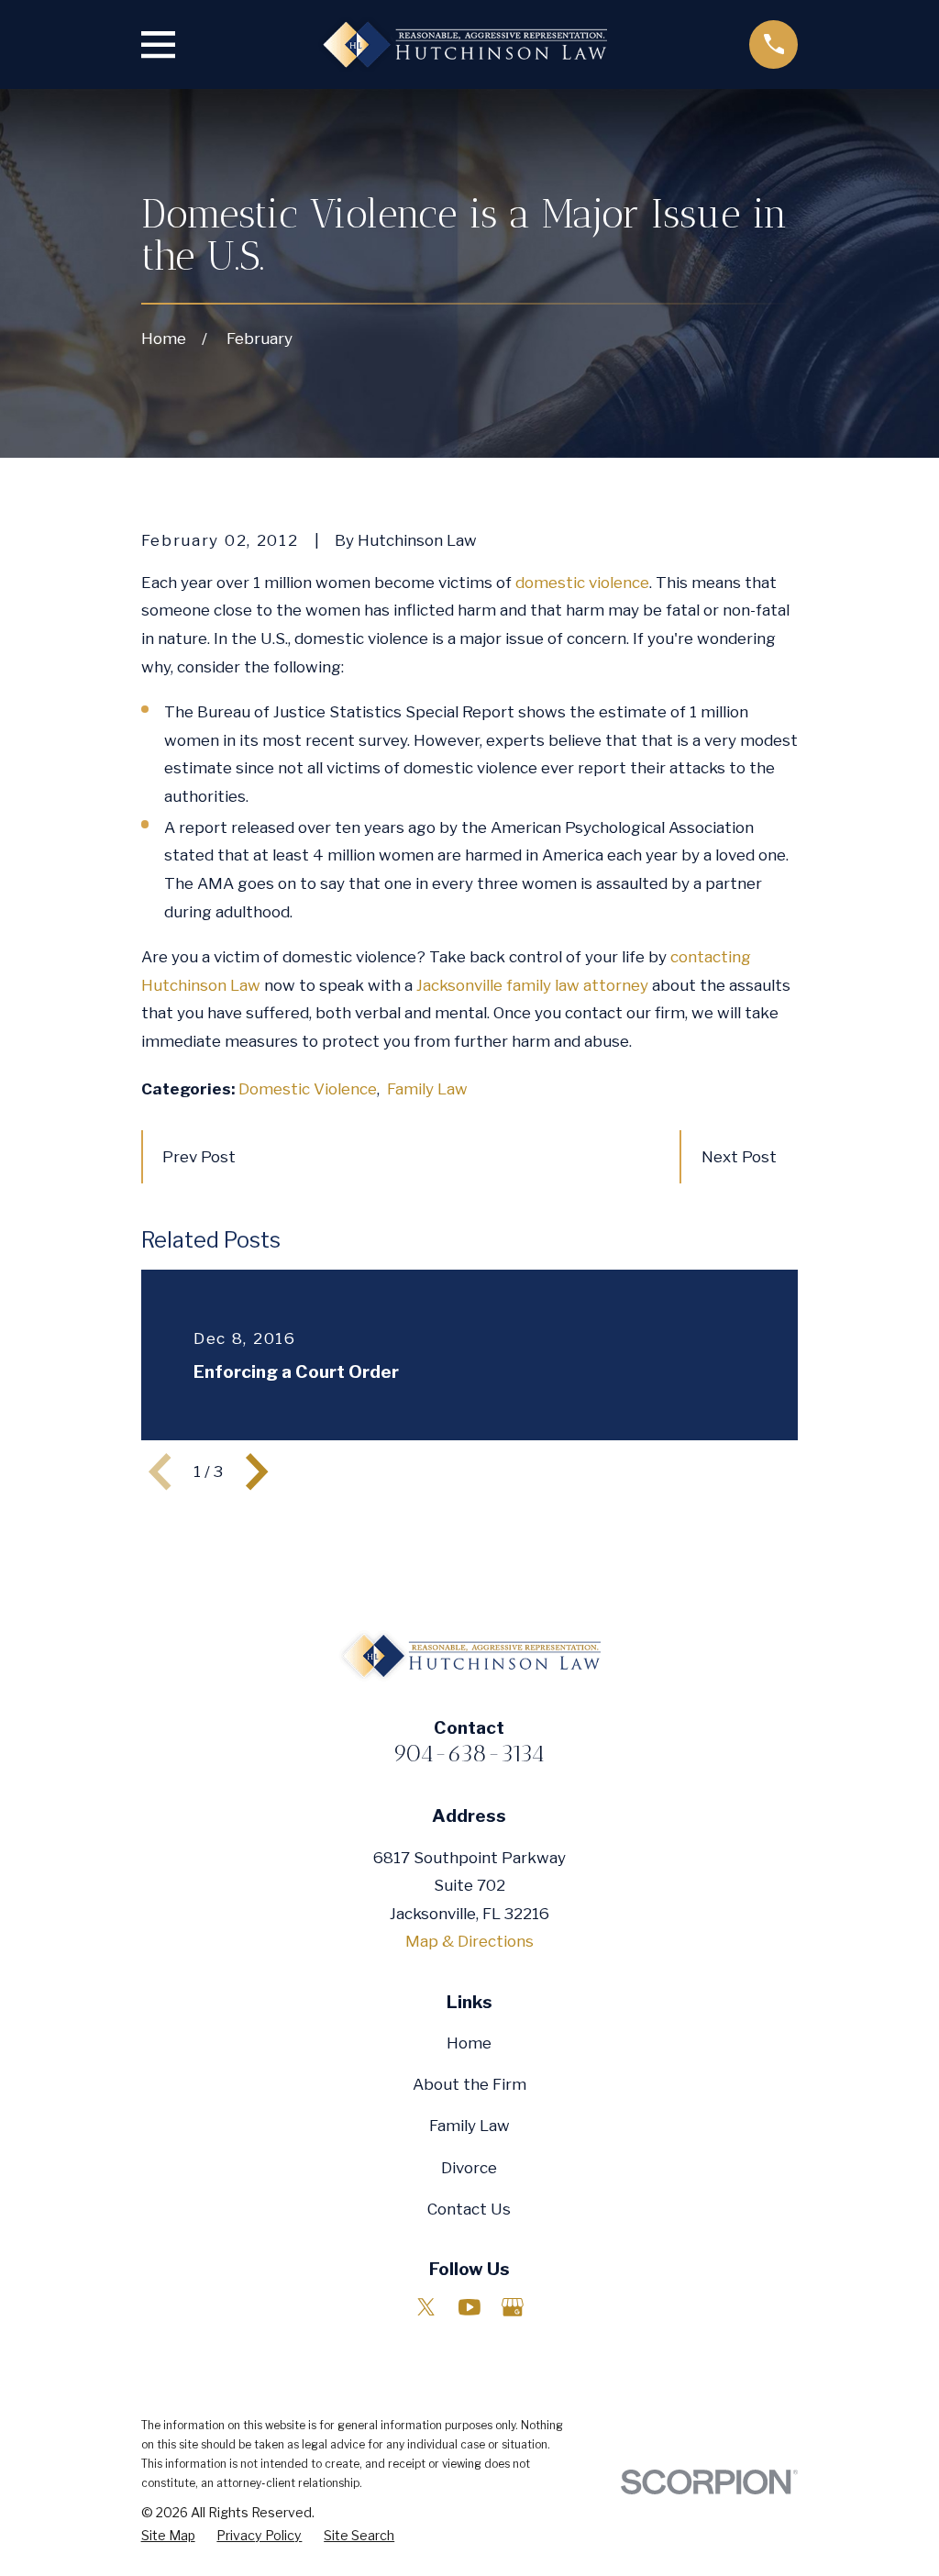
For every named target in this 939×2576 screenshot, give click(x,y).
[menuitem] (168, 2536)
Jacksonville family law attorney (532, 985)
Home (469, 2043)
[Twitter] (426, 2307)
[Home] (462, 44)
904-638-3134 (469, 1753)
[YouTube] (469, 2307)
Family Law (427, 1089)
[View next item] (257, 1471)
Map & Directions (469, 1941)
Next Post (739, 1157)
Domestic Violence (308, 1089)
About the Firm (469, 2084)
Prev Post (199, 1157)
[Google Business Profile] (513, 2307)
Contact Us (469, 2209)
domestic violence (582, 583)
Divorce (469, 2168)
